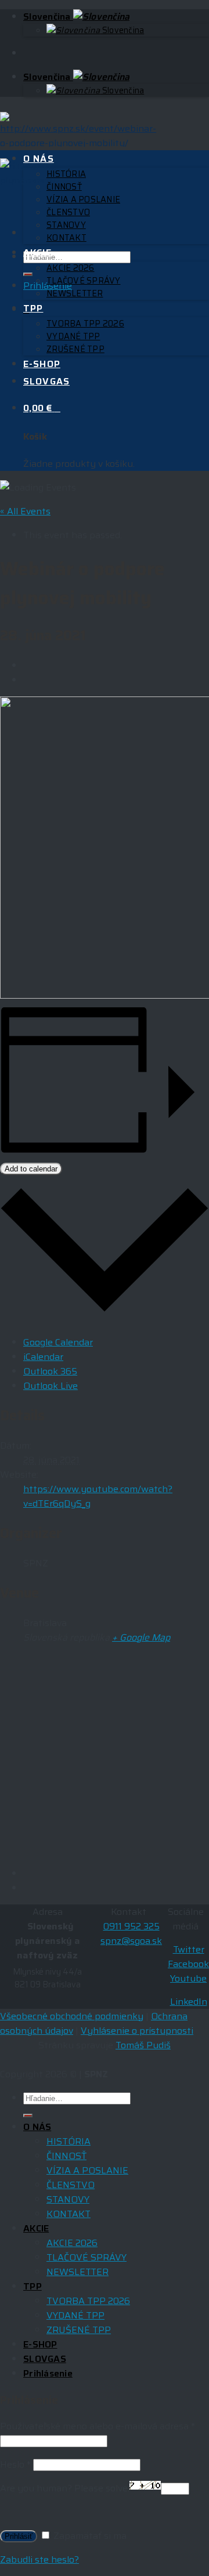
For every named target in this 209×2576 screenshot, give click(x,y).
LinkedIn (189, 2002)
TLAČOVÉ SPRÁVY (84, 281)
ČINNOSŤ (64, 187)
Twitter (189, 1949)
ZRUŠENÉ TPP (75, 349)
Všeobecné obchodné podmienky (72, 2016)
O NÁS (39, 159)
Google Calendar (58, 1342)
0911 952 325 (131, 1926)
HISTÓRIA (66, 174)
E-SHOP (42, 364)
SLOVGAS (46, 381)
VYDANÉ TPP (73, 336)
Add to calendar (31, 1169)
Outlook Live (51, 1386)
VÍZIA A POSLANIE (83, 199)
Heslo (15, 2464)
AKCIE (37, 253)
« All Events (25, 511)
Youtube (188, 1978)
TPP (33, 308)
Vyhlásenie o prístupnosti (137, 2031)
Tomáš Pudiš (143, 2045)
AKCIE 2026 (71, 268)
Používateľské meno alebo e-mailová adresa (98, 2426)
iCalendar (43, 1357)
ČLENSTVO (68, 212)
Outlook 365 (50, 1371)
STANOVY (66, 225)
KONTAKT (66, 238)
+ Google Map (141, 1637)
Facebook (188, 1964)
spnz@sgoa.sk (131, 1941)
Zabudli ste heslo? (39, 2559)
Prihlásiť (19, 2536)
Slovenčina (48, 17)
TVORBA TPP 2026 (85, 324)
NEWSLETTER (75, 293)
